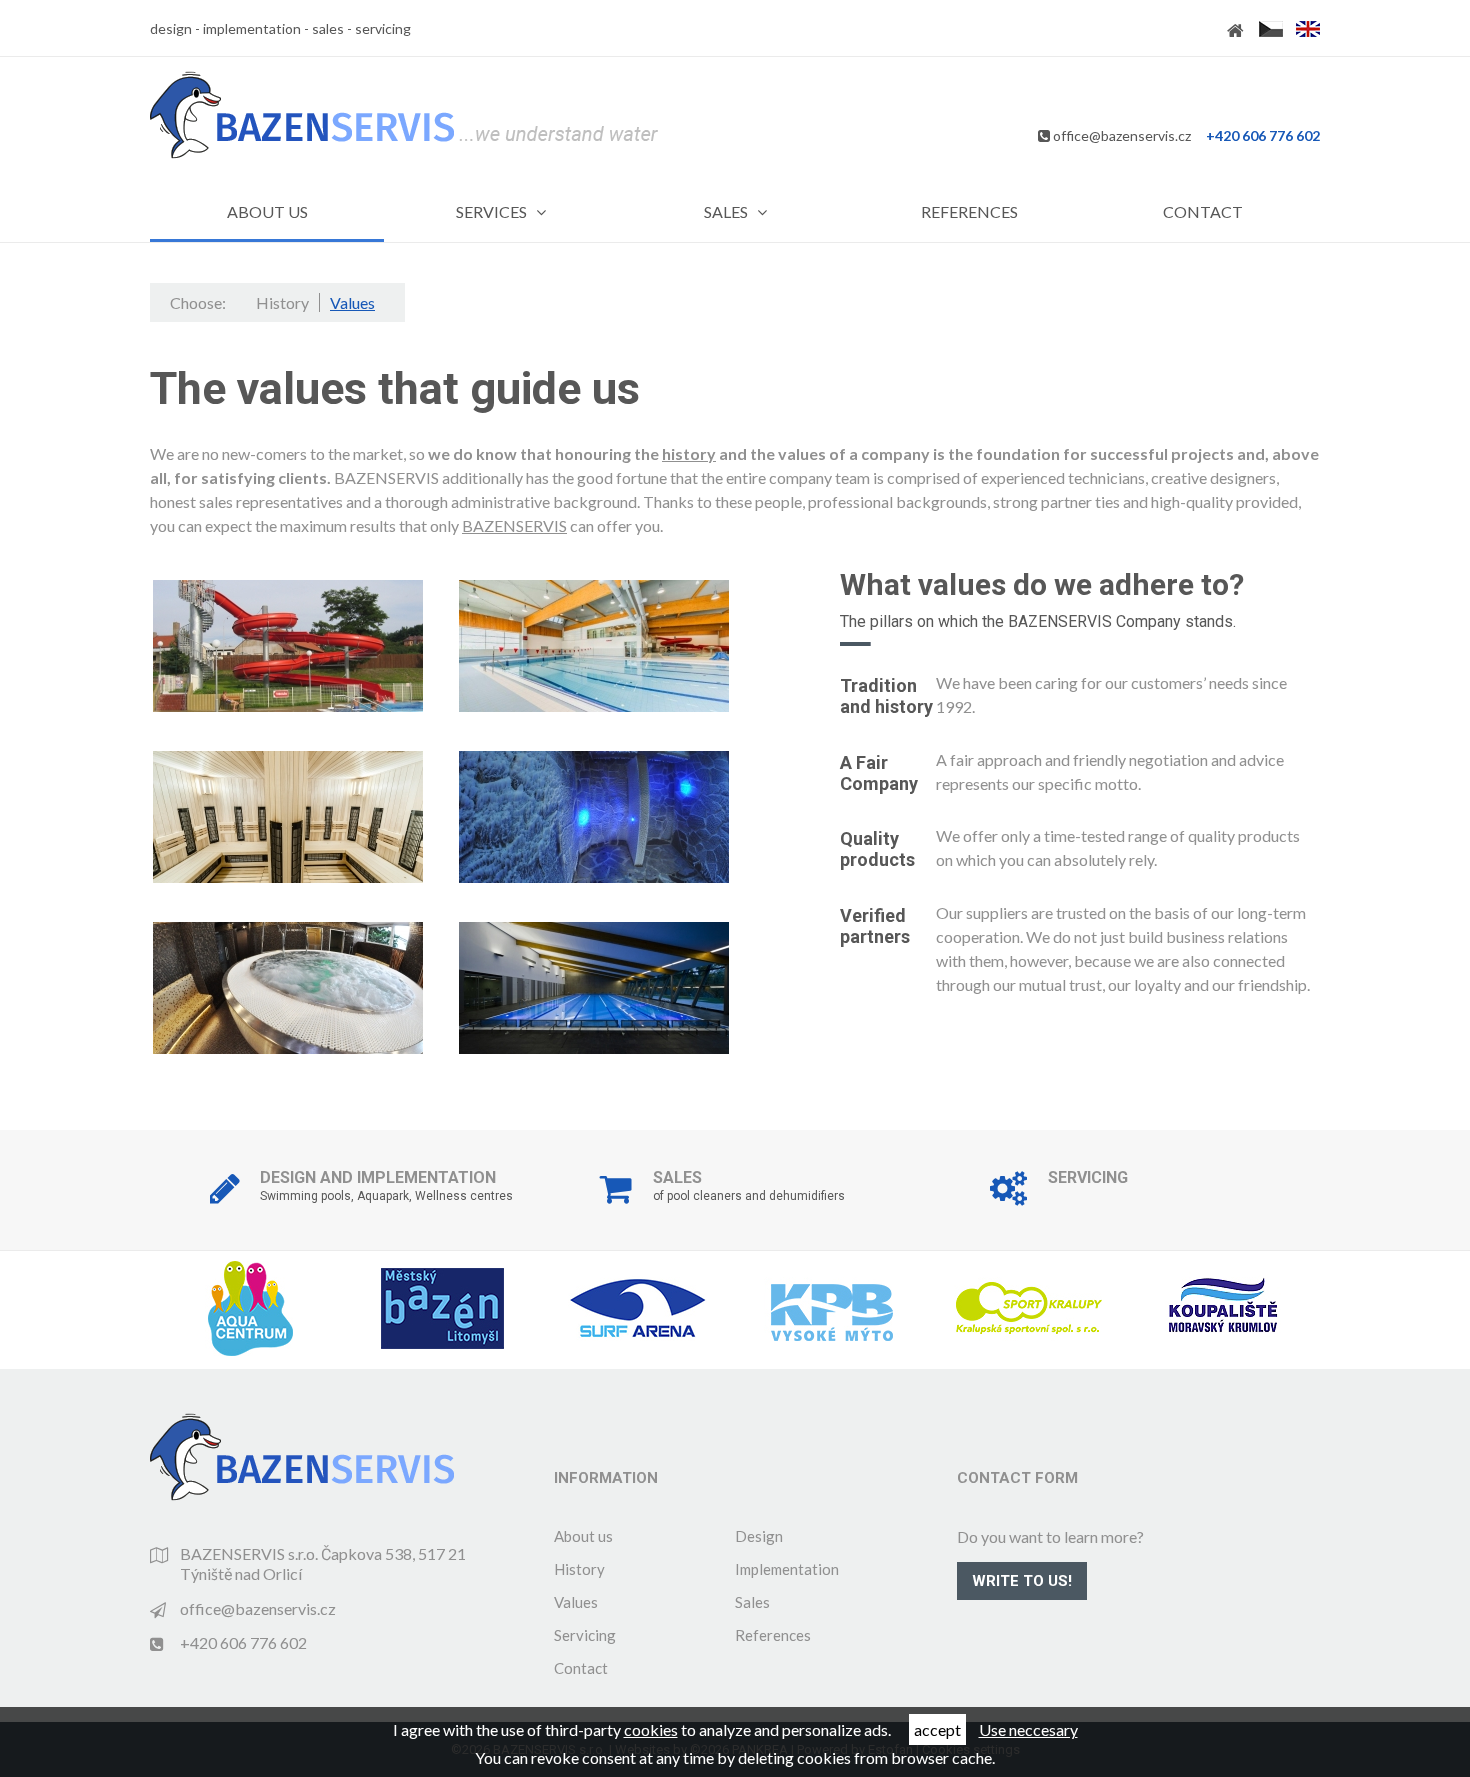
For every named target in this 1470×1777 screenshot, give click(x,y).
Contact (581, 1668)
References (773, 1635)
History (579, 1569)
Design (759, 1536)
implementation (252, 28)
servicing (383, 28)
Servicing (585, 1635)
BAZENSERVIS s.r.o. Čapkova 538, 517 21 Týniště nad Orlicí (323, 1563)
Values (576, 1602)
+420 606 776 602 (1263, 135)
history (689, 453)
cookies (651, 1729)
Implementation (787, 1569)
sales (328, 28)
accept (937, 1729)
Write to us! (1022, 1581)
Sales (752, 1602)
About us (583, 1536)
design (171, 28)
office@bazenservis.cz (1122, 135)
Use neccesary (1028, 1729)
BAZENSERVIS (514, 525)
